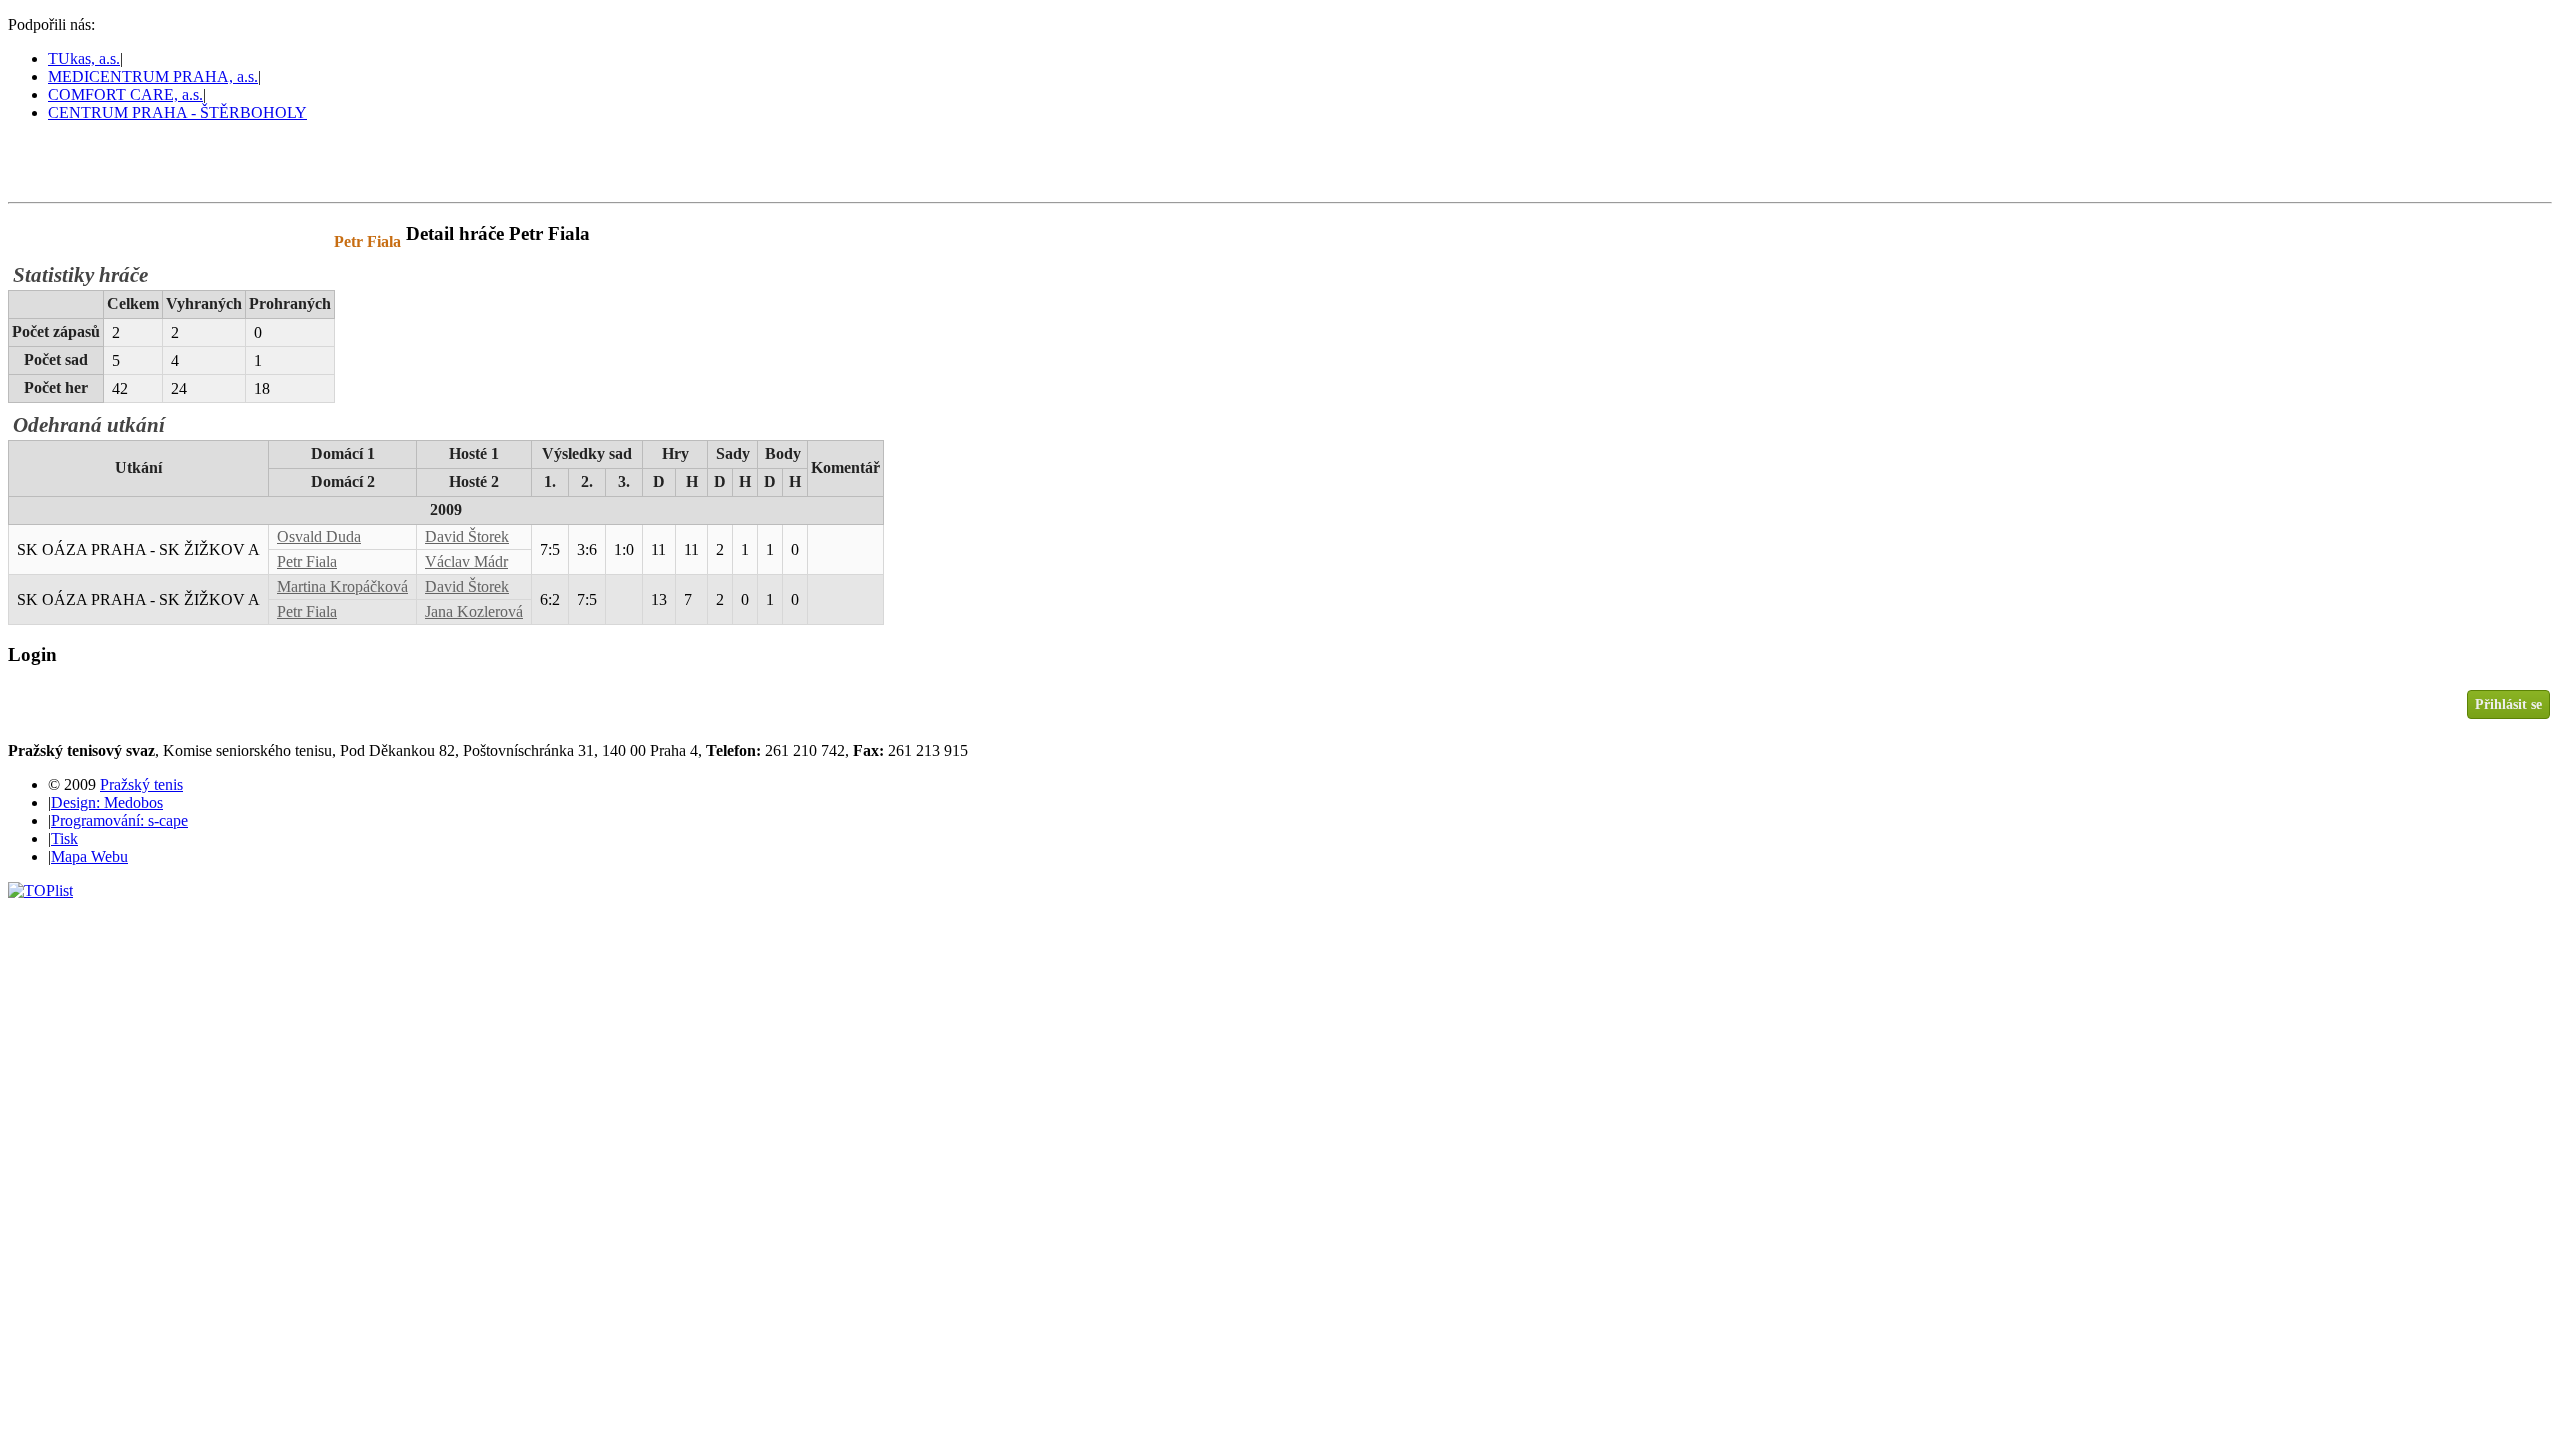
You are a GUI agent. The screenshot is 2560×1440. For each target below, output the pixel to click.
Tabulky (265, 241)
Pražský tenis (99, 161)
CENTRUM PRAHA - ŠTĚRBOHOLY (177, 112)
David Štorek (467, 536)
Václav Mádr (466, 561)
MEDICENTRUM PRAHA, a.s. (153, 76)
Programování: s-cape (119, 820)
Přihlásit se (2508, 704)
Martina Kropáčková (342, 586)
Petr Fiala (307, 561)
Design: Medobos (107, 802)
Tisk (64, 838)
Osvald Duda (319, 536)
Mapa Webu (89, 856)
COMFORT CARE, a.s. (125, 94)
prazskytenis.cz (148, 241)
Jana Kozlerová (474, 611)
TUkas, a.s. (84, 58)
